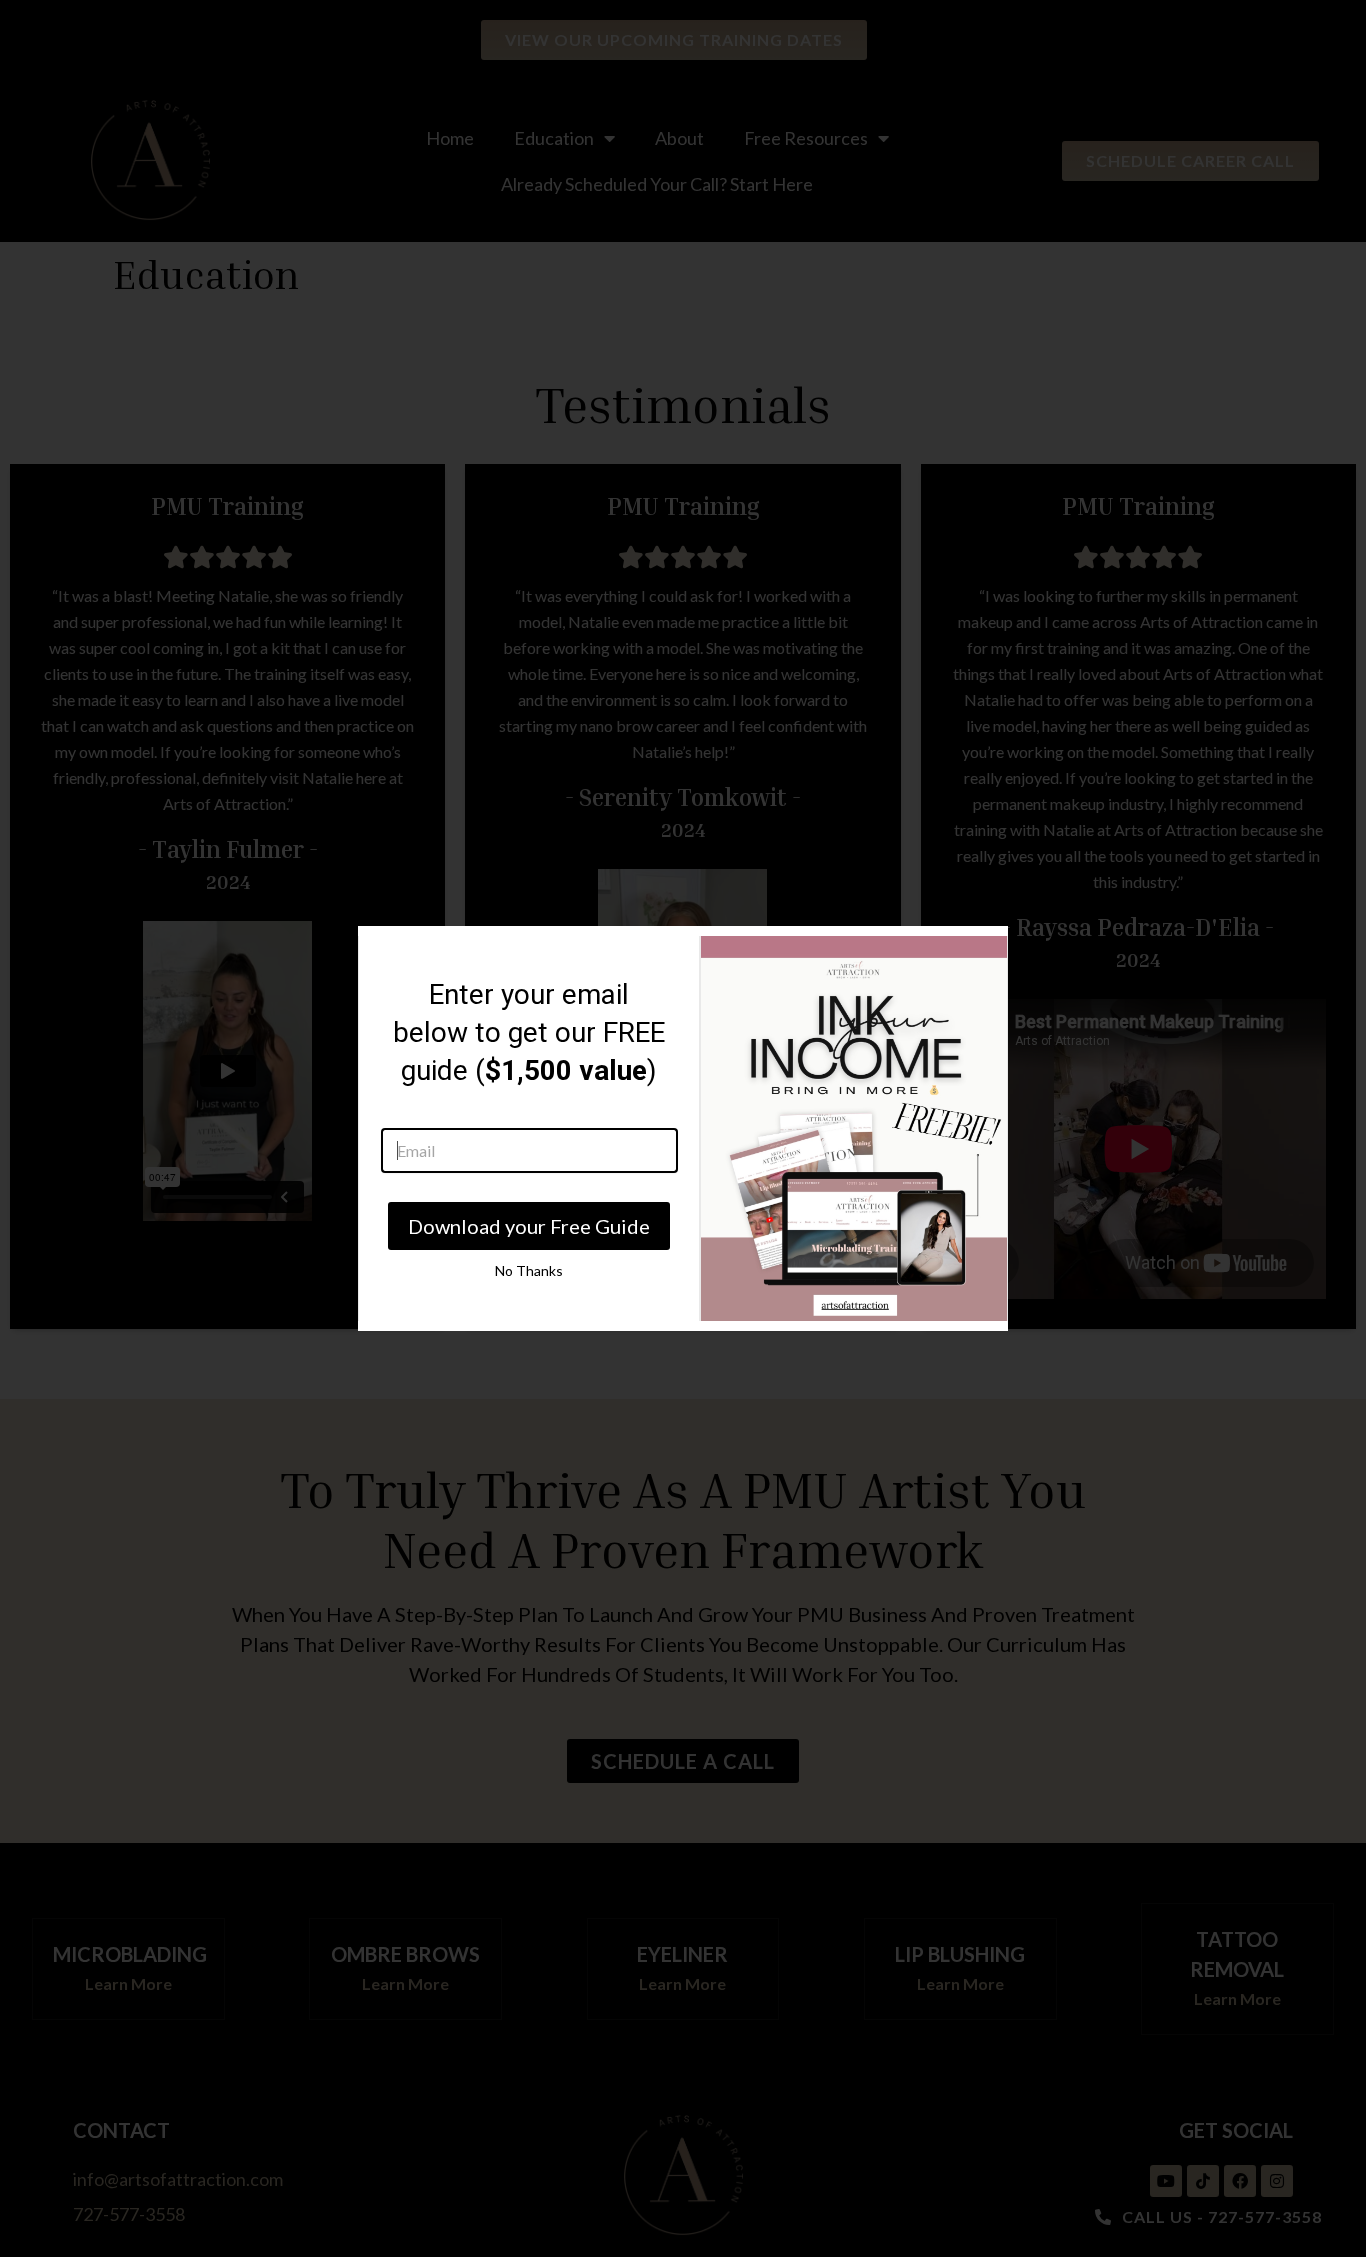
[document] (683, 1128)
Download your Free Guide (529, 1226)
